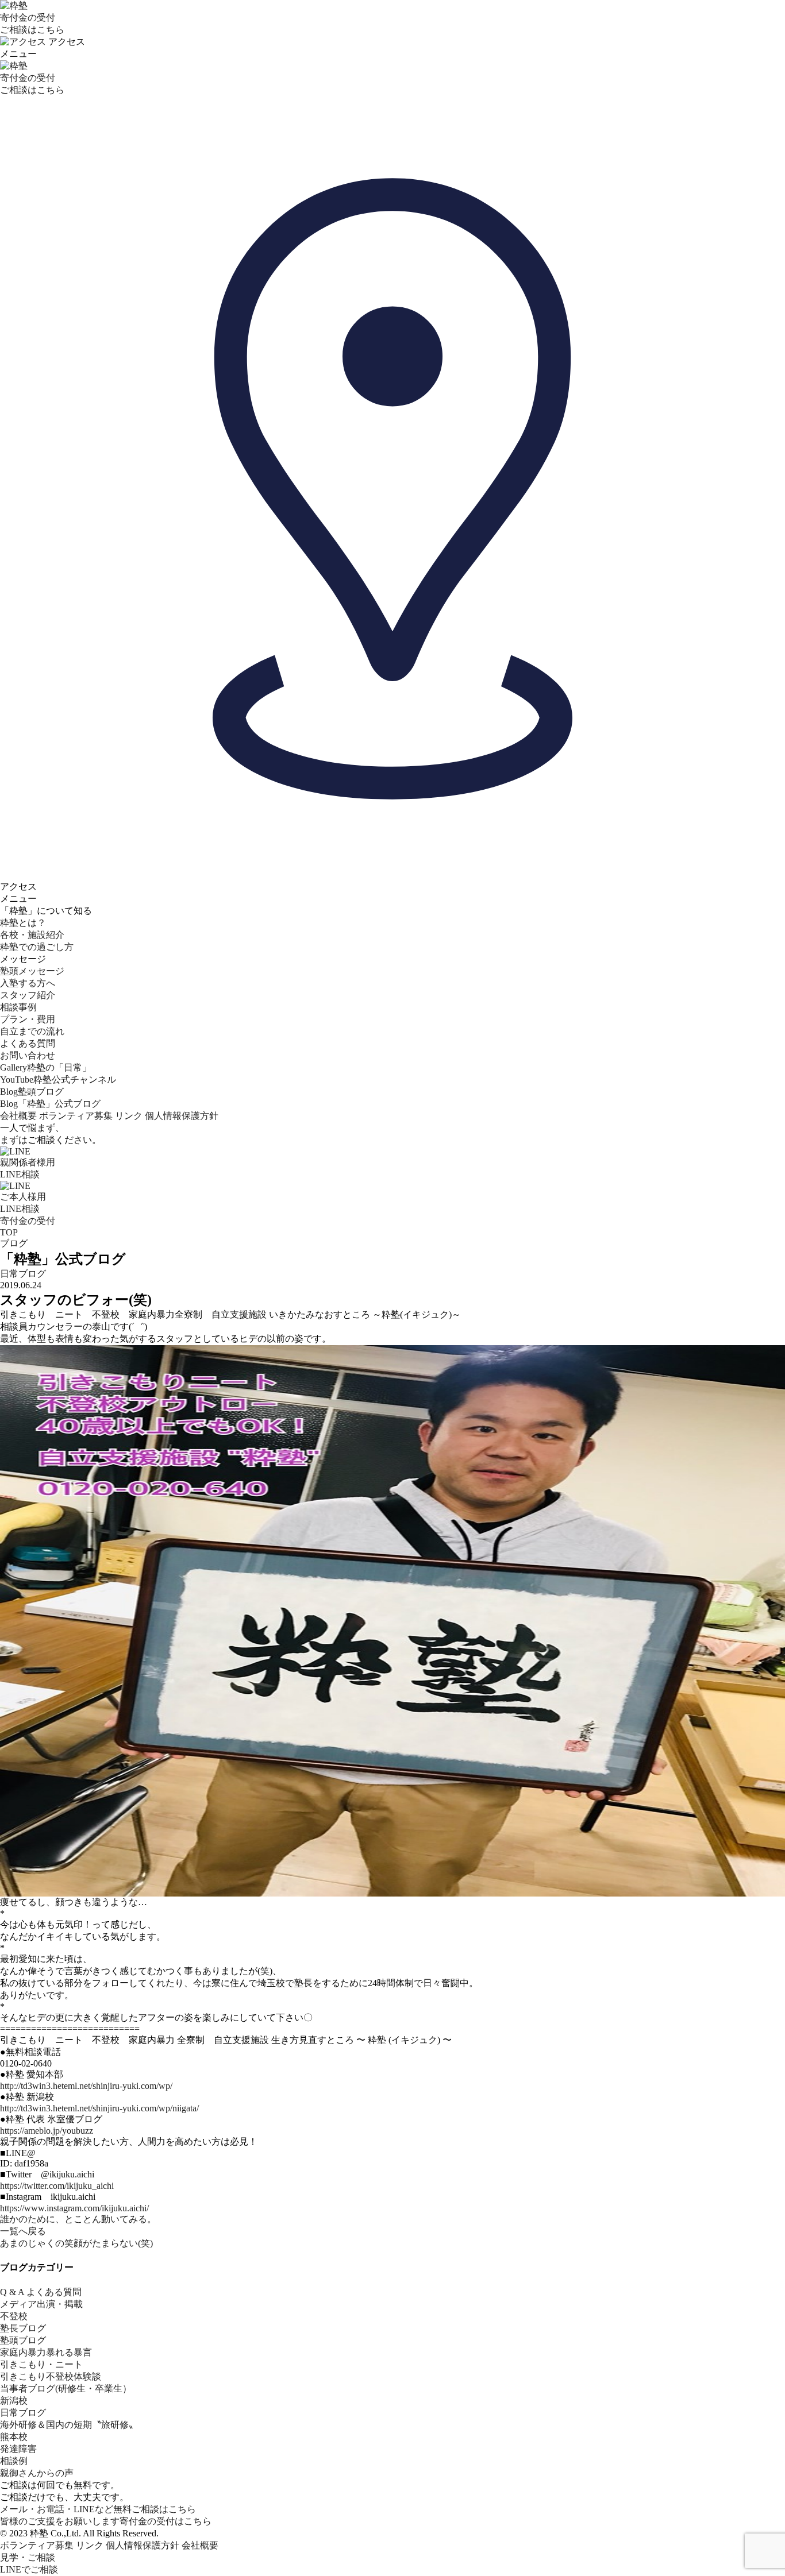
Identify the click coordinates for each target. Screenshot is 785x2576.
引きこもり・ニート (41, 2364)
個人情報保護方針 (182, 1116)
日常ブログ (23, 1274)
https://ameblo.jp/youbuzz (47, 2131)
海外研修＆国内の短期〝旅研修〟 (69, 2425)
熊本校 (14, 2437)
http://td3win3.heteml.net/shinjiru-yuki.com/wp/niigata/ (99, 2108)
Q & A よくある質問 (41, 2292)
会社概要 (18, 1116)
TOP (9, 1232)
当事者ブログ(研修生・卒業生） (66, 2388)
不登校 (14, 2316)
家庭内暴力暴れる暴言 (46, 2352)
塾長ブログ (23, 2328)
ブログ (14, 1243)
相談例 (14, 2461)
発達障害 (18, 2449)
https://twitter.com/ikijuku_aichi (57, 2186)
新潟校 (14, 2401)
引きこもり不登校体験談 (51, 2376)
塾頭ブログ (23, 2340)
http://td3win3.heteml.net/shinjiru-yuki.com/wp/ (86, 2086)
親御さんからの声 (37, 2473)
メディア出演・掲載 (41, 2304)
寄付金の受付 (28, 1221)
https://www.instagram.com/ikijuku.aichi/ (74, 2208)
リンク (129, 1116)
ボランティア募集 (76, 1116)
